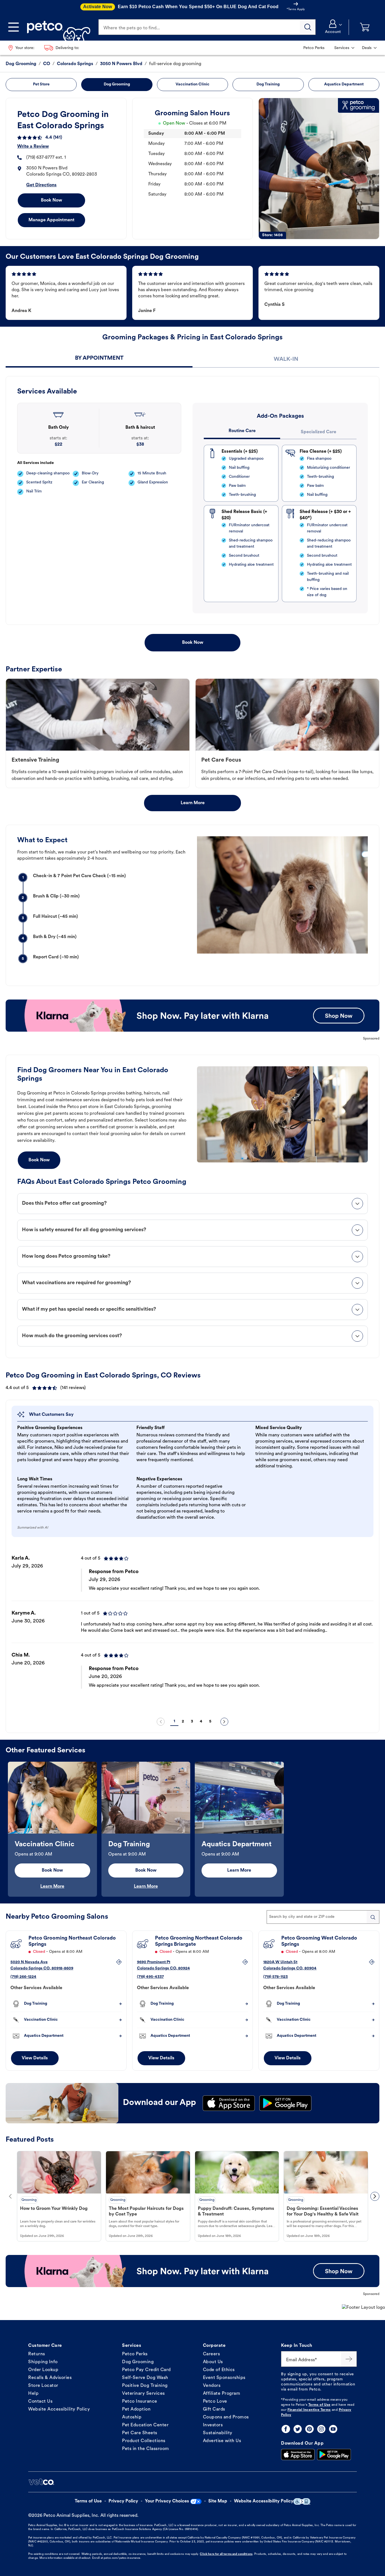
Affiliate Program (222, 2394)
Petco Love (215, 2402)
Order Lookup (43, 2370)
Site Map (218, 2501)
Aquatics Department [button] (344, 84)
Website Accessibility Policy (59, 2409)
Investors (213, 2425)
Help (33, 2394)
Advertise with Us (222, 2441)
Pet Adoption (136, 2409)
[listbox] (193, 1631)
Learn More (193, 803)
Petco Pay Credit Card (146, 2370)
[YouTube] (333, 2429)
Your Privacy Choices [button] (167, 2501)
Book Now (51, 200)
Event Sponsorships (224, 2378)
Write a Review (33, 147)
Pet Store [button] (41, 84)
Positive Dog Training (145, 2386)
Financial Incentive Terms (309, 2410)
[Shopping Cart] (365, 27)
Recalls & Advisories (50, 2378)
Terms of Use (319, 2405)
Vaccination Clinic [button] (193, 84)
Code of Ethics (219, 2370)
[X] (298, 2429)
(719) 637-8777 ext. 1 (46, 158)
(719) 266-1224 (23, 1977)
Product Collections (144, 2441)
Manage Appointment (51, 220)
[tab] (99, 359)
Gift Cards (214, 2409)
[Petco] (57, 27)
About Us (213, 2362)
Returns (37, 2354)
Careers (212, 2354)
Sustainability (218, 2433)
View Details (35, 2058)
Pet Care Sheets (140, 2433)
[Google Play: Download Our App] (334, 2455)
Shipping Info (43, 2362)
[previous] (161, 1722)
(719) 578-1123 (276, 1977)
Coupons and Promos (226, 2417)
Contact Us (40, 2402)
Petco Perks (135, 2354)
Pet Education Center (145, 2425)
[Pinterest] (309, 2429)
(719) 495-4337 (150, 1977)
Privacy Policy (123, 2501)
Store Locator (43, 2386)
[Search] (308, 27)
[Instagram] (321, 2429)
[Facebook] (286, 2429)
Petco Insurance (140, 2402)
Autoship (132, 2417)
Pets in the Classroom (146, 2449)
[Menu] (14, 27)
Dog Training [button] (268, 84)
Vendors (212, 2386)
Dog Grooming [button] (117, 84)
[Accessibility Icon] (302, 2501)
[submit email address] (349, 2359)
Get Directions (41, 185)
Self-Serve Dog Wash (145, 2378)
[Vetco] (41, 2482)
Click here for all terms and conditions (226, 2554)
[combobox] (323, 1917)
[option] (193, 1631)
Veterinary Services (143, 2394)
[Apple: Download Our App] (298, 2455)
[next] (224, 1722)
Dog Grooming (138, 2362)
